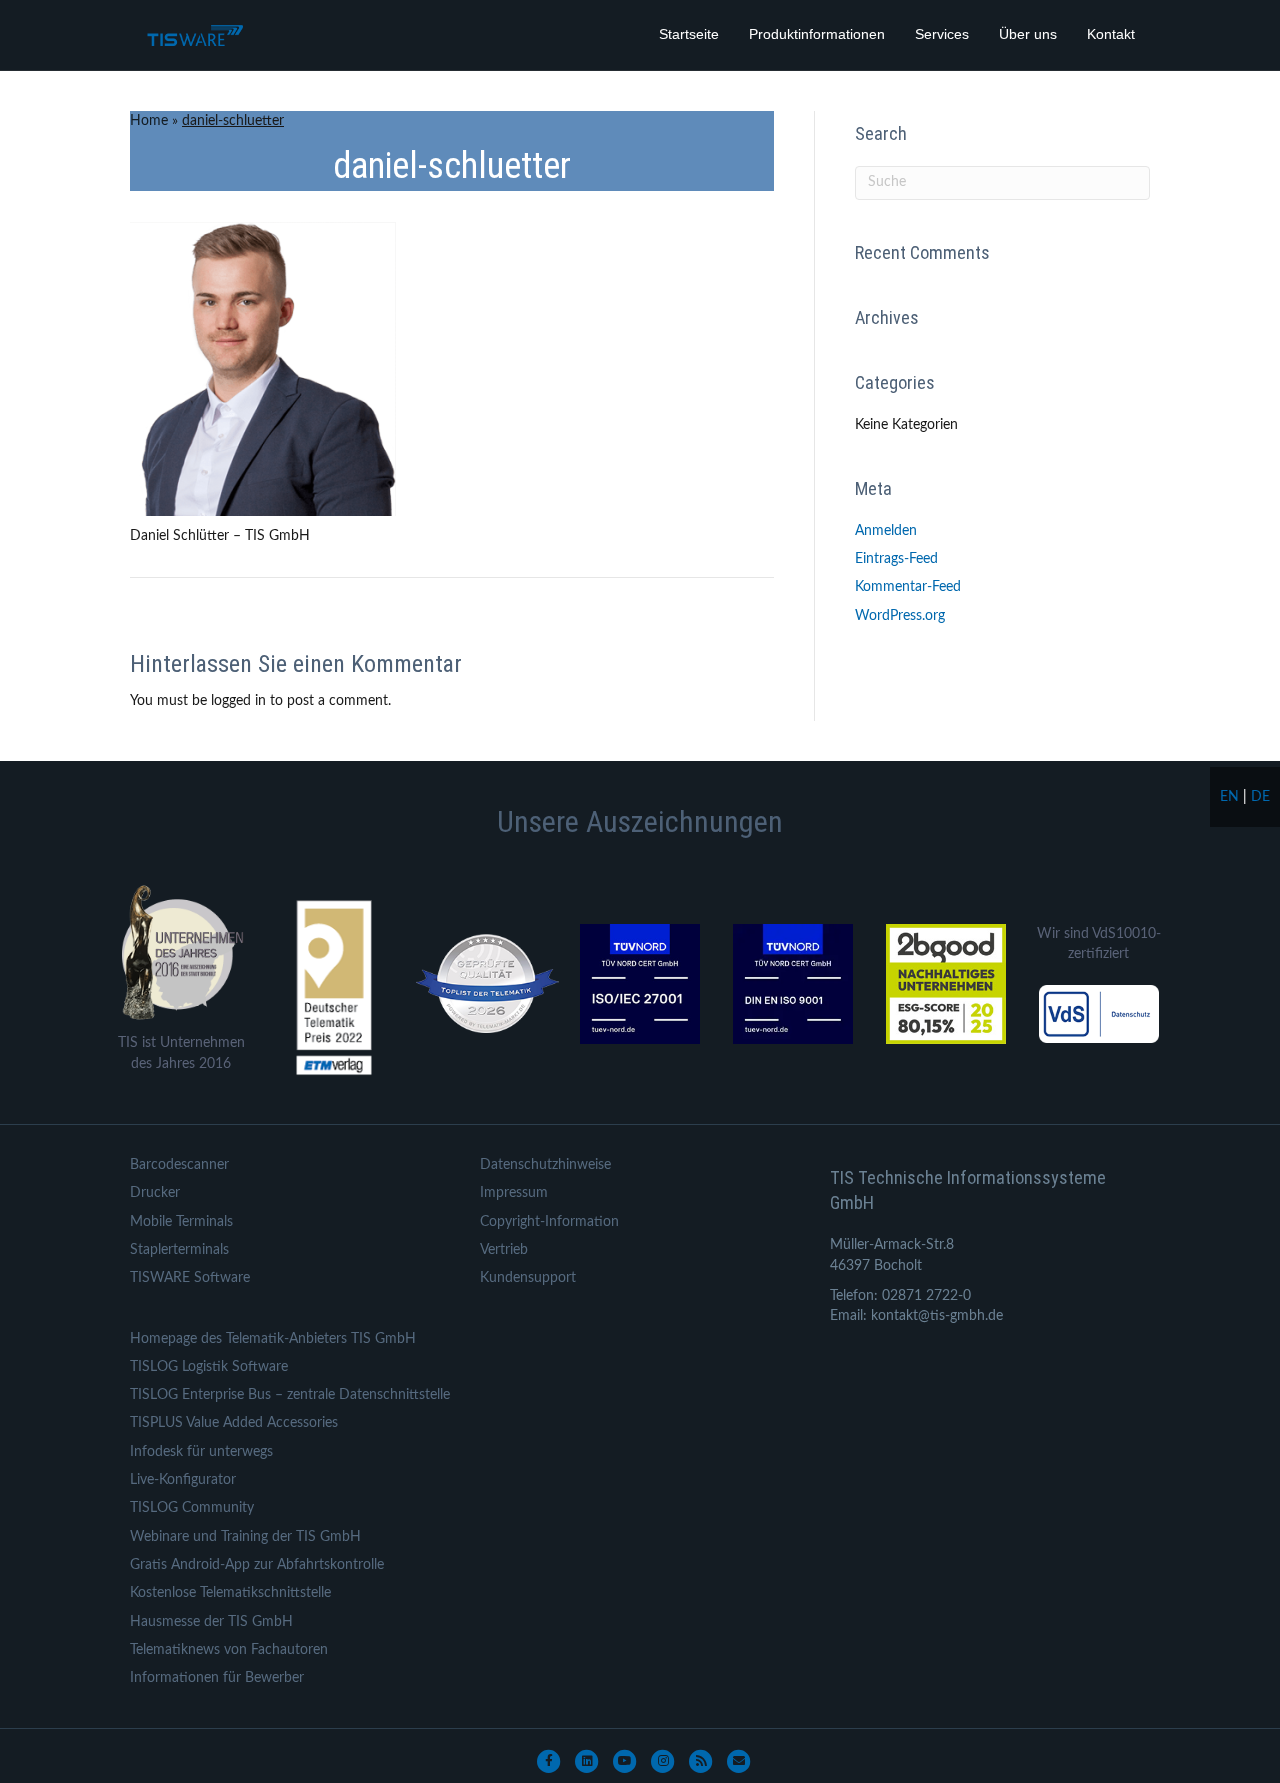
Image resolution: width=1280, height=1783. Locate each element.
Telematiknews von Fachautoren (229, 1650)
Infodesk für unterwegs (201, 1452)
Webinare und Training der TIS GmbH (245, 1537)
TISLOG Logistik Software (209, 1367)
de (1260, 797)
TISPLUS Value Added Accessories (234, 1423)
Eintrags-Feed (896, 559)
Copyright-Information (549, 1222)
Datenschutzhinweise (545, 1165)
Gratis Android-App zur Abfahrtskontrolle (257, 1565)
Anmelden (886, 531)
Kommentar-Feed (908, 587)
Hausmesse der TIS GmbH (211, 1622)
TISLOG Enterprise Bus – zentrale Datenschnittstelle (290, 1395)
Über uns (1028, 34)
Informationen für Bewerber (217, 1678)
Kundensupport (528, 1278)
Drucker (155, 1193)
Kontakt (1111, 34)
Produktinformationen (817, 34)
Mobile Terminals (181, 1222)
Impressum (514, 1193)
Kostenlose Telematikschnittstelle (230, 1593)
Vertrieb (504, 1250)
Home (149, 121)
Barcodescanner (179, 1165)
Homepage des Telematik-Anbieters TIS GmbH (273, 1339)
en (1229, 797)
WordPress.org (900, 616)
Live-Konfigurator (183, 1480)
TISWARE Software (190, 1278)
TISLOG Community (192, 1508)
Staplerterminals (179, 1250)
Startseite (689, 34)
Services (942, 34)
